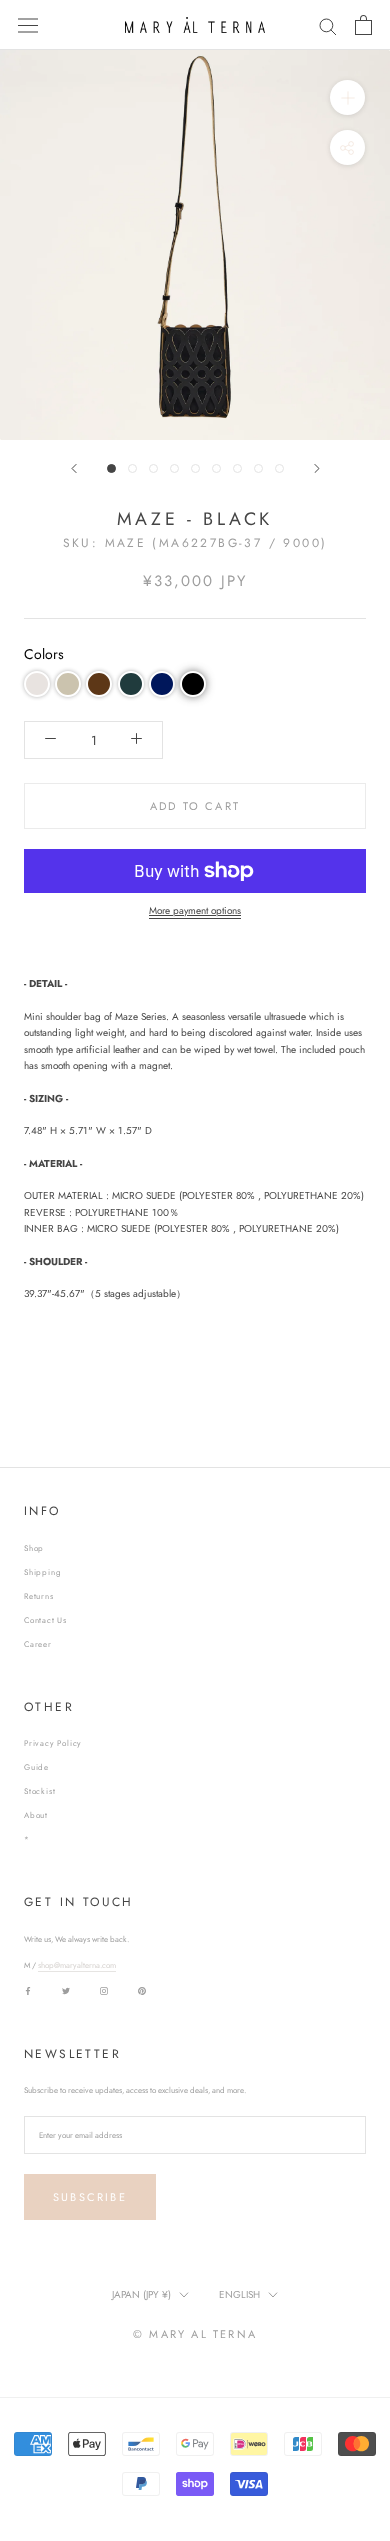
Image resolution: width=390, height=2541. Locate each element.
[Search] (328, 25)
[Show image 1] (111, 468)
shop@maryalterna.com (77, 1965)
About (36, 1815)
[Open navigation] (28, 25)
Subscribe (90, 2197)
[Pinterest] (142, 1989)
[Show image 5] (195, 468)
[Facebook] (28, 1989)
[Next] (317, 468)
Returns (39, 1596)
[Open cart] (363, 25)
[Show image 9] (279, 468)
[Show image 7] (237, 468)
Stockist (39, 1791)
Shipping (42, 1572)
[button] (37, 684)
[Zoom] (347, 97)
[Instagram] (104, 1989)
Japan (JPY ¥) (141, 2294)
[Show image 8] (258, 468)
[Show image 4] (174, 468)
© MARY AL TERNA (195, 2334)
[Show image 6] (216, 468)
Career (38, 1644)
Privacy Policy (53, 1743)
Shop (34, 1548)
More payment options (195, 910)
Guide (36, 1767)
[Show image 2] (132, 468)
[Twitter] (66, 1989)
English (239, 2294)
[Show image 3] (153, 468)
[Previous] (74, 468)
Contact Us (45, 1620)
